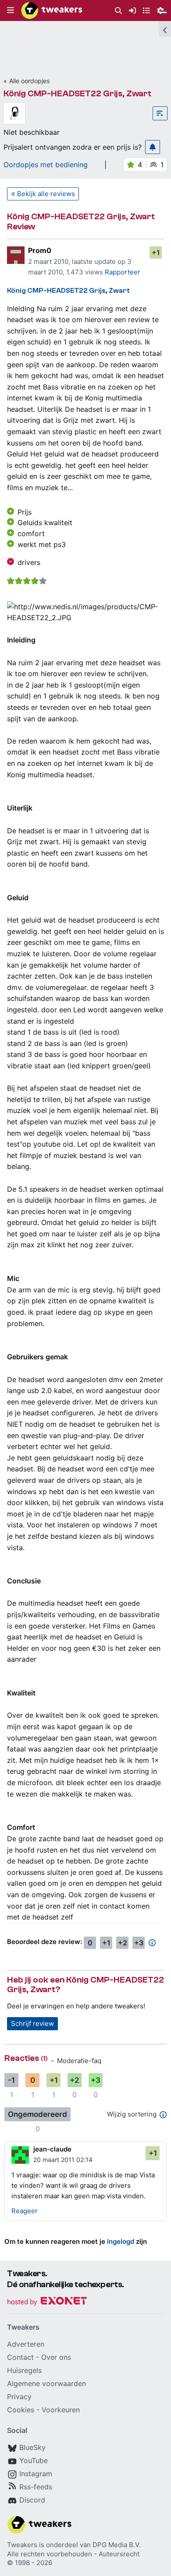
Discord (32, 2500)
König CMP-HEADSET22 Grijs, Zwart (77, 93)
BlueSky (32, 2447)
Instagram (36, 2474)
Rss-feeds (36, 2487)
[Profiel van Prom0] (16, 255)
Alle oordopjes (29, 81)
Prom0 (40, 250)
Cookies (21, 2410)
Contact (20, 2357)
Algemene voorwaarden (46, 2383)
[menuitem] (118, 11)
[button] (11, 11)
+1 (156, 253)
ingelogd (121, 2241)
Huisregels (24, 2370)
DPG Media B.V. (117, 2545)
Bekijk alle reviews (46, 194)
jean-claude (52, 2149)
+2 (123, 1943)
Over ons (56, 2357)
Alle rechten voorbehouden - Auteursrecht (73, 2554)
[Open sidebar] (165, 29)
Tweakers (22, 2545)
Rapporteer (123, 272)
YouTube (34, 2460)
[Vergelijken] (160, 113)
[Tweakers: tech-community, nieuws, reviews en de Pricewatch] (52, 11)
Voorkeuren (61, 2410)
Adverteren (26, 2344)
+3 (139, 1943)
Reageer (25, 2211)
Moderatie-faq (79, 2061)
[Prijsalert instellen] (153, 147)
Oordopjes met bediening (46, 165)
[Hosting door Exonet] (47, 2302)
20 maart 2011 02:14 (63, 2160)
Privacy (19, 2397)
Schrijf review (32, 2023)
